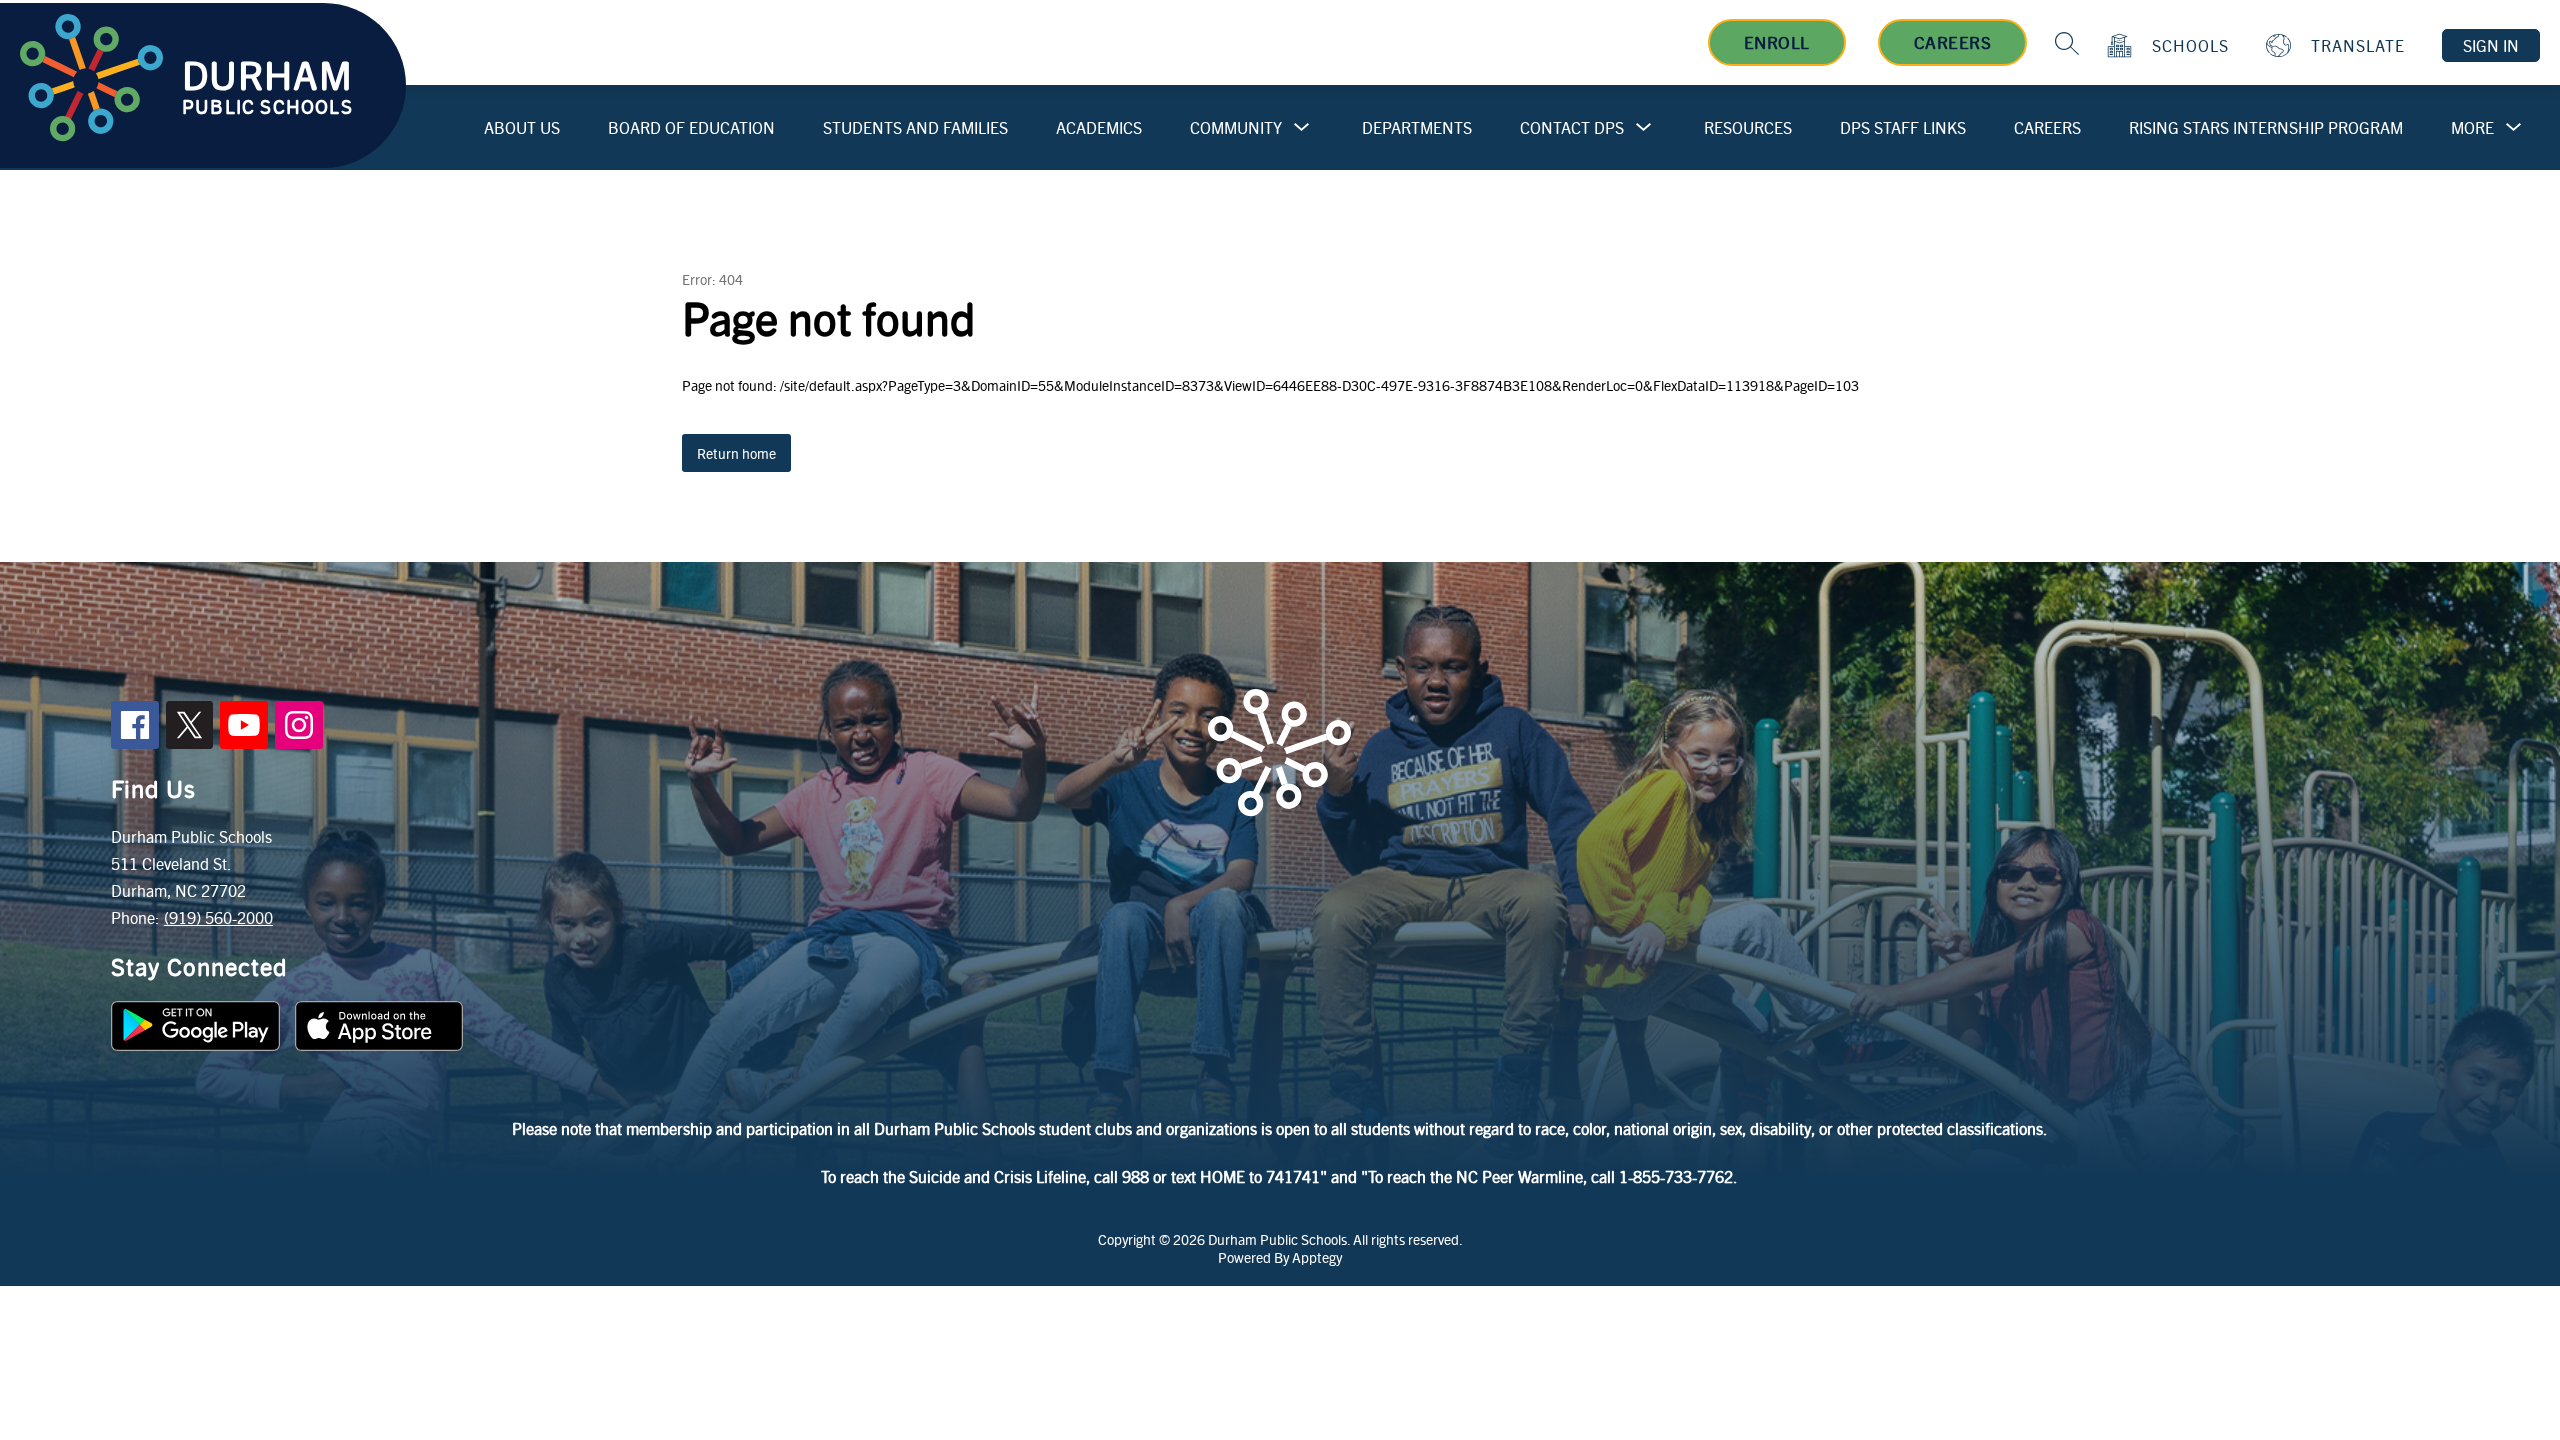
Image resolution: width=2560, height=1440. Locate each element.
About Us (522, 127)
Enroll (1777, 42)
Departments (1417, 127)
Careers (1953, 42)
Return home (736, 453)
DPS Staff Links (1903, 127)
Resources (1748, 127)
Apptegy (1317, 1257)
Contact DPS (1572, 127)
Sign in (2491, 45)
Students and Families (915, 127)
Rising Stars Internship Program (2266, 127)
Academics (1099, 127)
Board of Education (691, 127)
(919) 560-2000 (218, 917)
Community (1236, 127)
